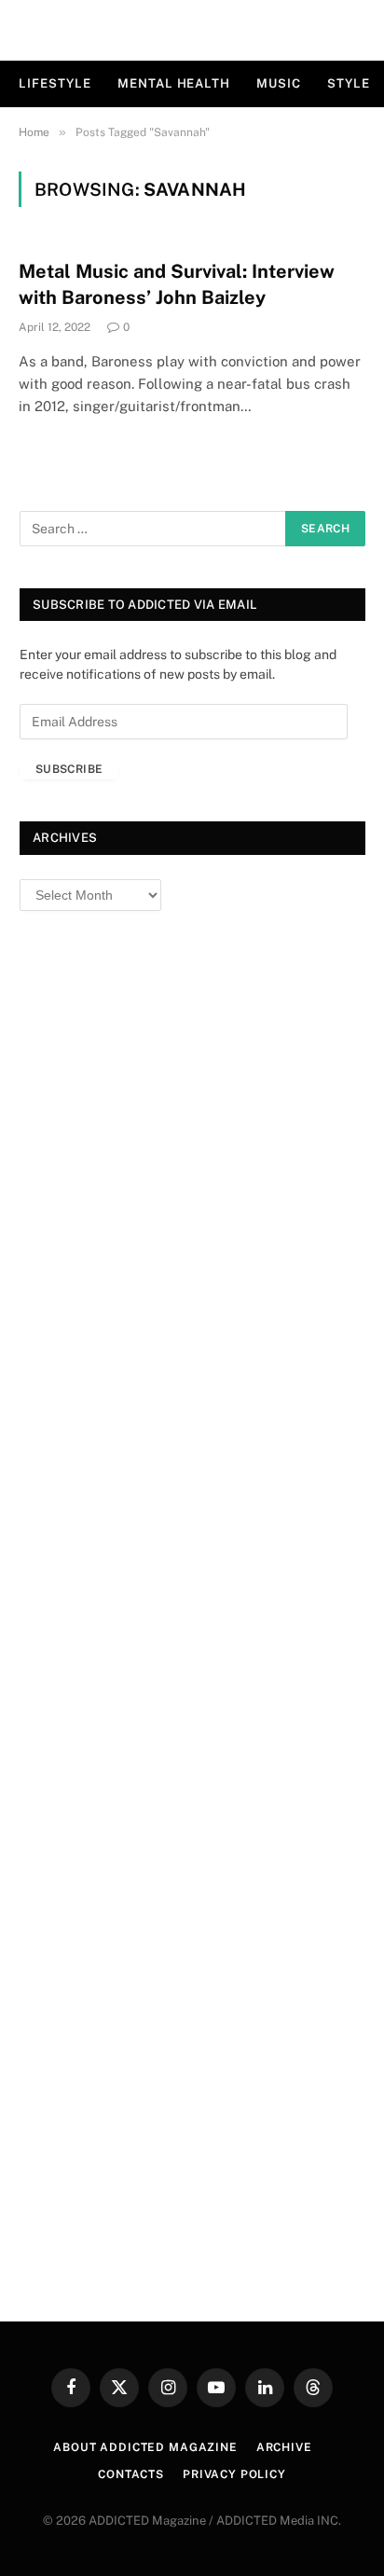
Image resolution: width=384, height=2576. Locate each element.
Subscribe (69, 769)
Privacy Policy (234, 2474)
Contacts (131, 2474)
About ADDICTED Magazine (145, 2447)
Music (279, 83)
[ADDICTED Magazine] (192, 30)
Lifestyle (55, 83)
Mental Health (174, 83)
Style (349, 83)
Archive (284, 2447)
